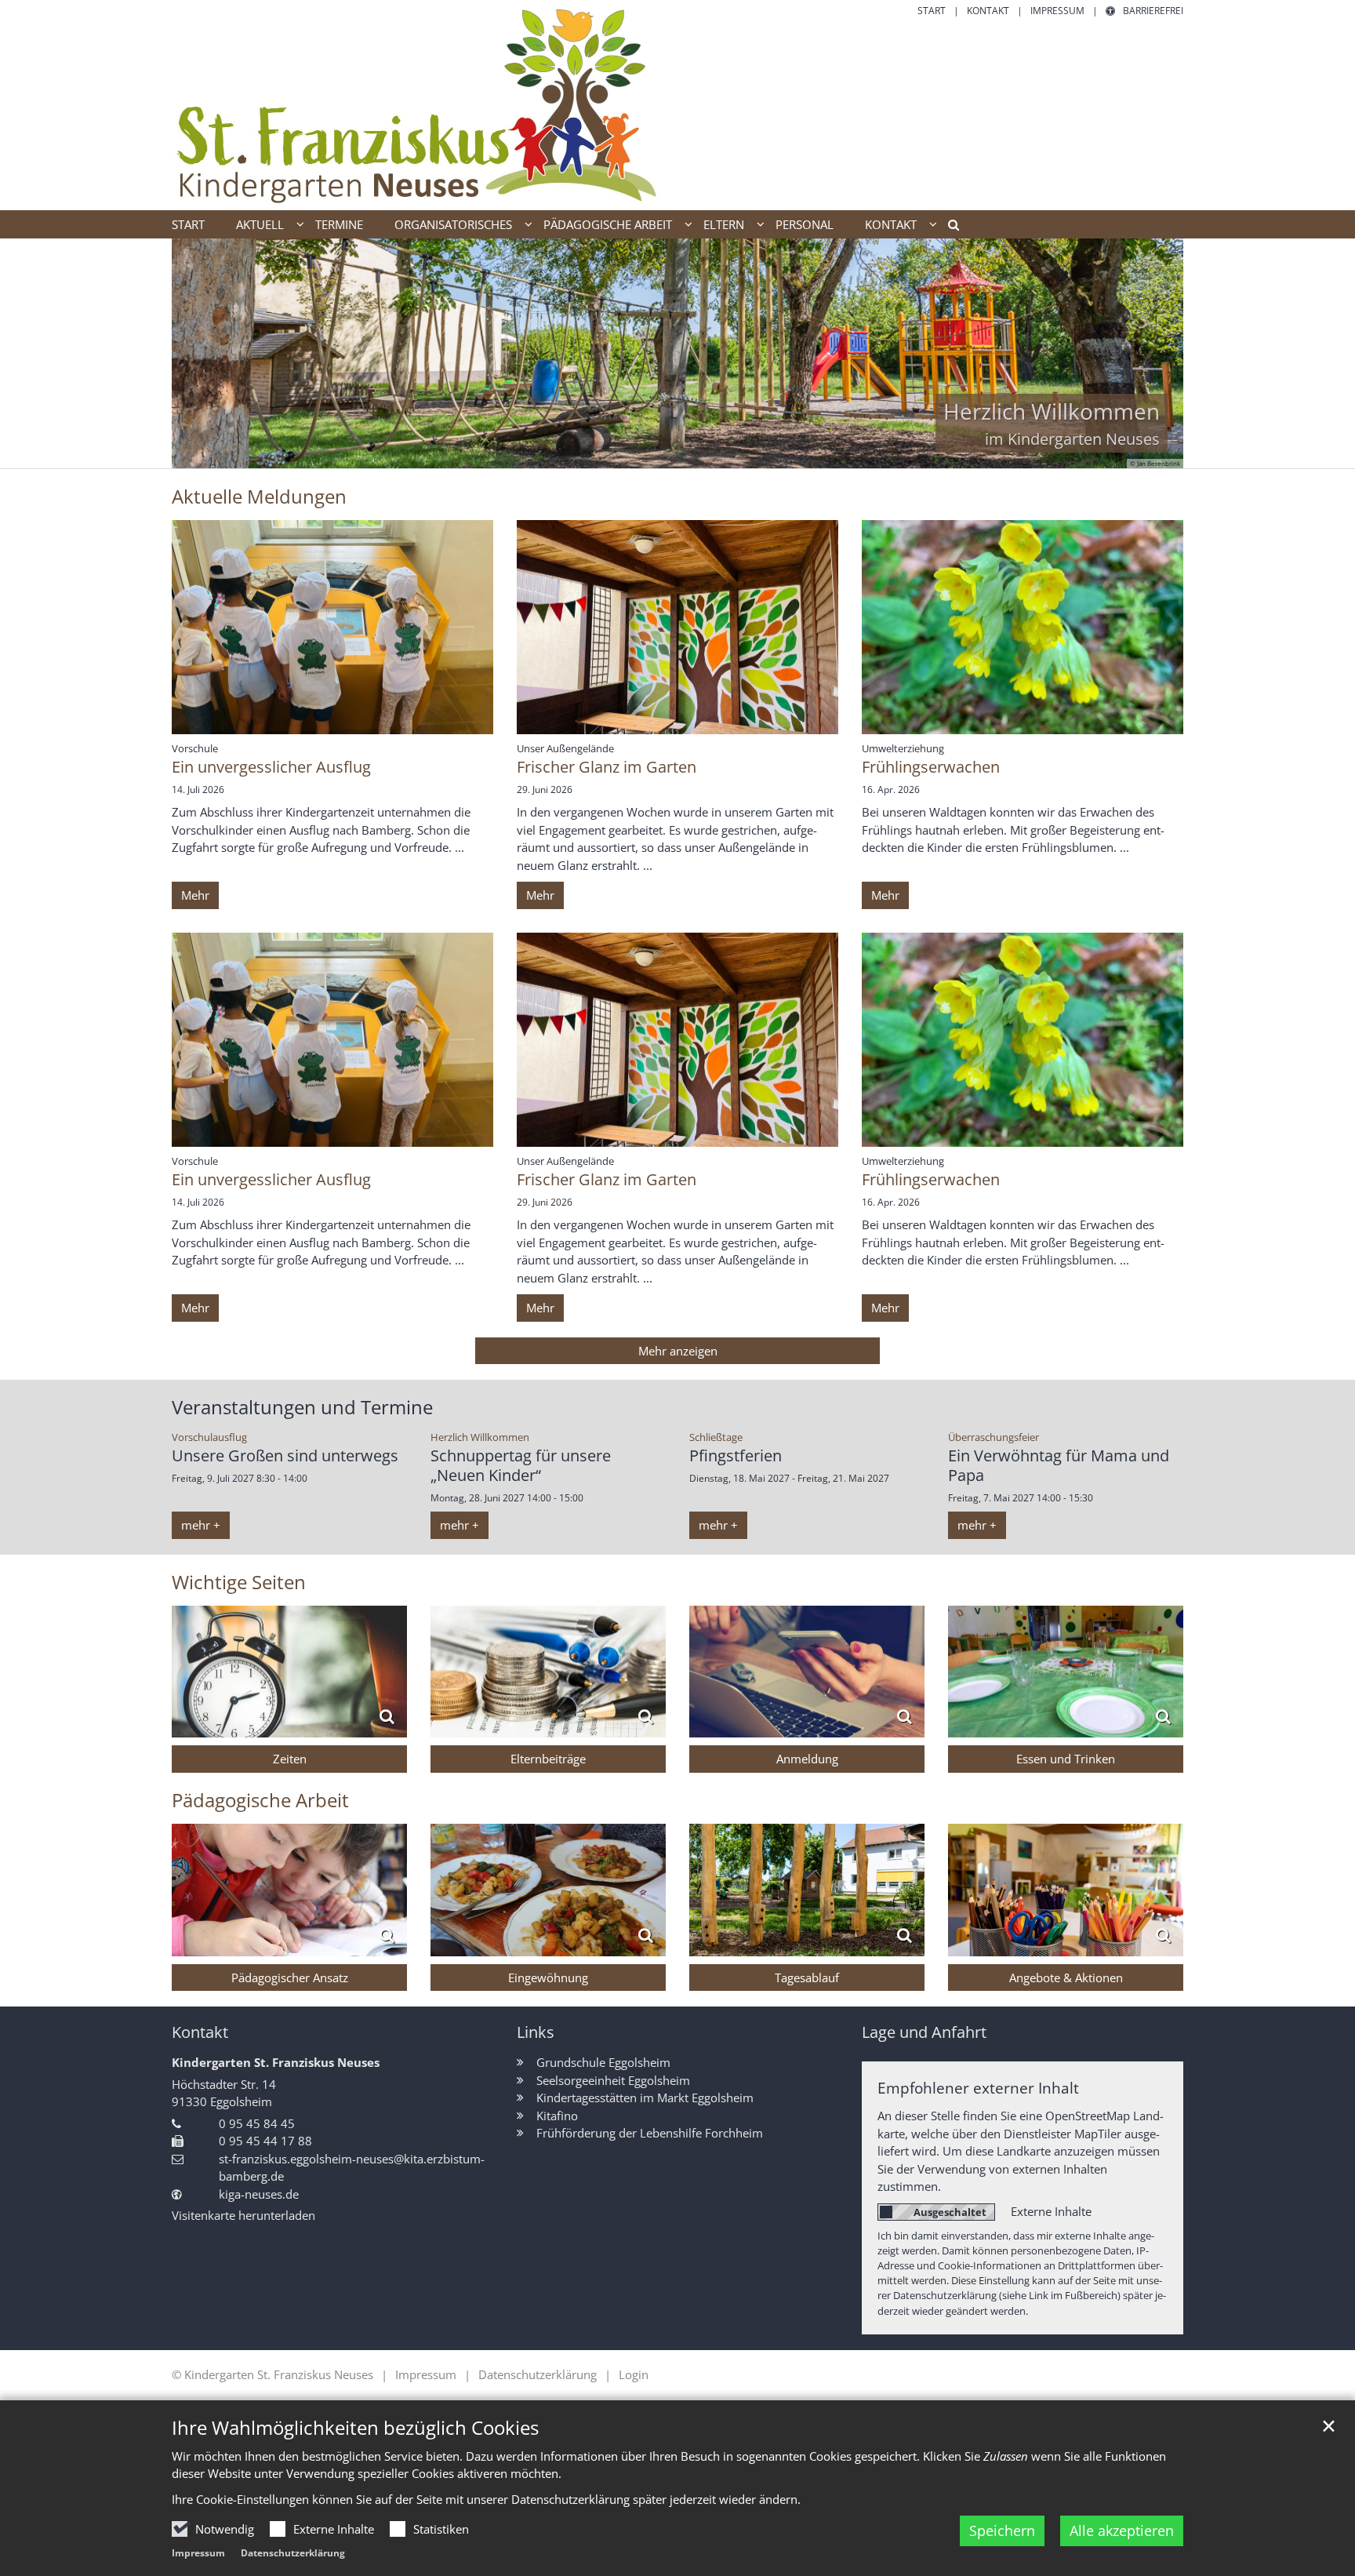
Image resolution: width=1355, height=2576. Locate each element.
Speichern (1002, 2531)
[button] (948, 227)
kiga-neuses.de (259, 2194)
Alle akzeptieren (1122, 2531)
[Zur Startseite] (419, 105)
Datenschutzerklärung (293, 2553)
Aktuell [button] (260, 224)
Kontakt (200, 2032)
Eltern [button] (724, 224)
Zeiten (290, 1759)
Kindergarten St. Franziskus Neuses (276, 2062)
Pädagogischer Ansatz (290, 1977)
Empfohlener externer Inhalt (978, 2088)
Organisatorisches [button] (453, 224)
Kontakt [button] (891, 224)
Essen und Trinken (1066, 1759)
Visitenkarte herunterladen (243, 2215)
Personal (805, 224)
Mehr (195, 895)
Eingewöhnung (548, 1977)
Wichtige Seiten (239, 1582)
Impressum (198, 2553)
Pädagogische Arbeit (260, 1800)
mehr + (201, 1525)
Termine (339, 224)
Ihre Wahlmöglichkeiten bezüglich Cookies (355, 2428)
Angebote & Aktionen (1066, 1977)
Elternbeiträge (548, 1759)
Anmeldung (807, 1759)
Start (188, 224)
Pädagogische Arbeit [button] (608, 224)
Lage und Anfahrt (924, 2032)
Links (536, 2032)
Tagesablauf (807, 1977)
